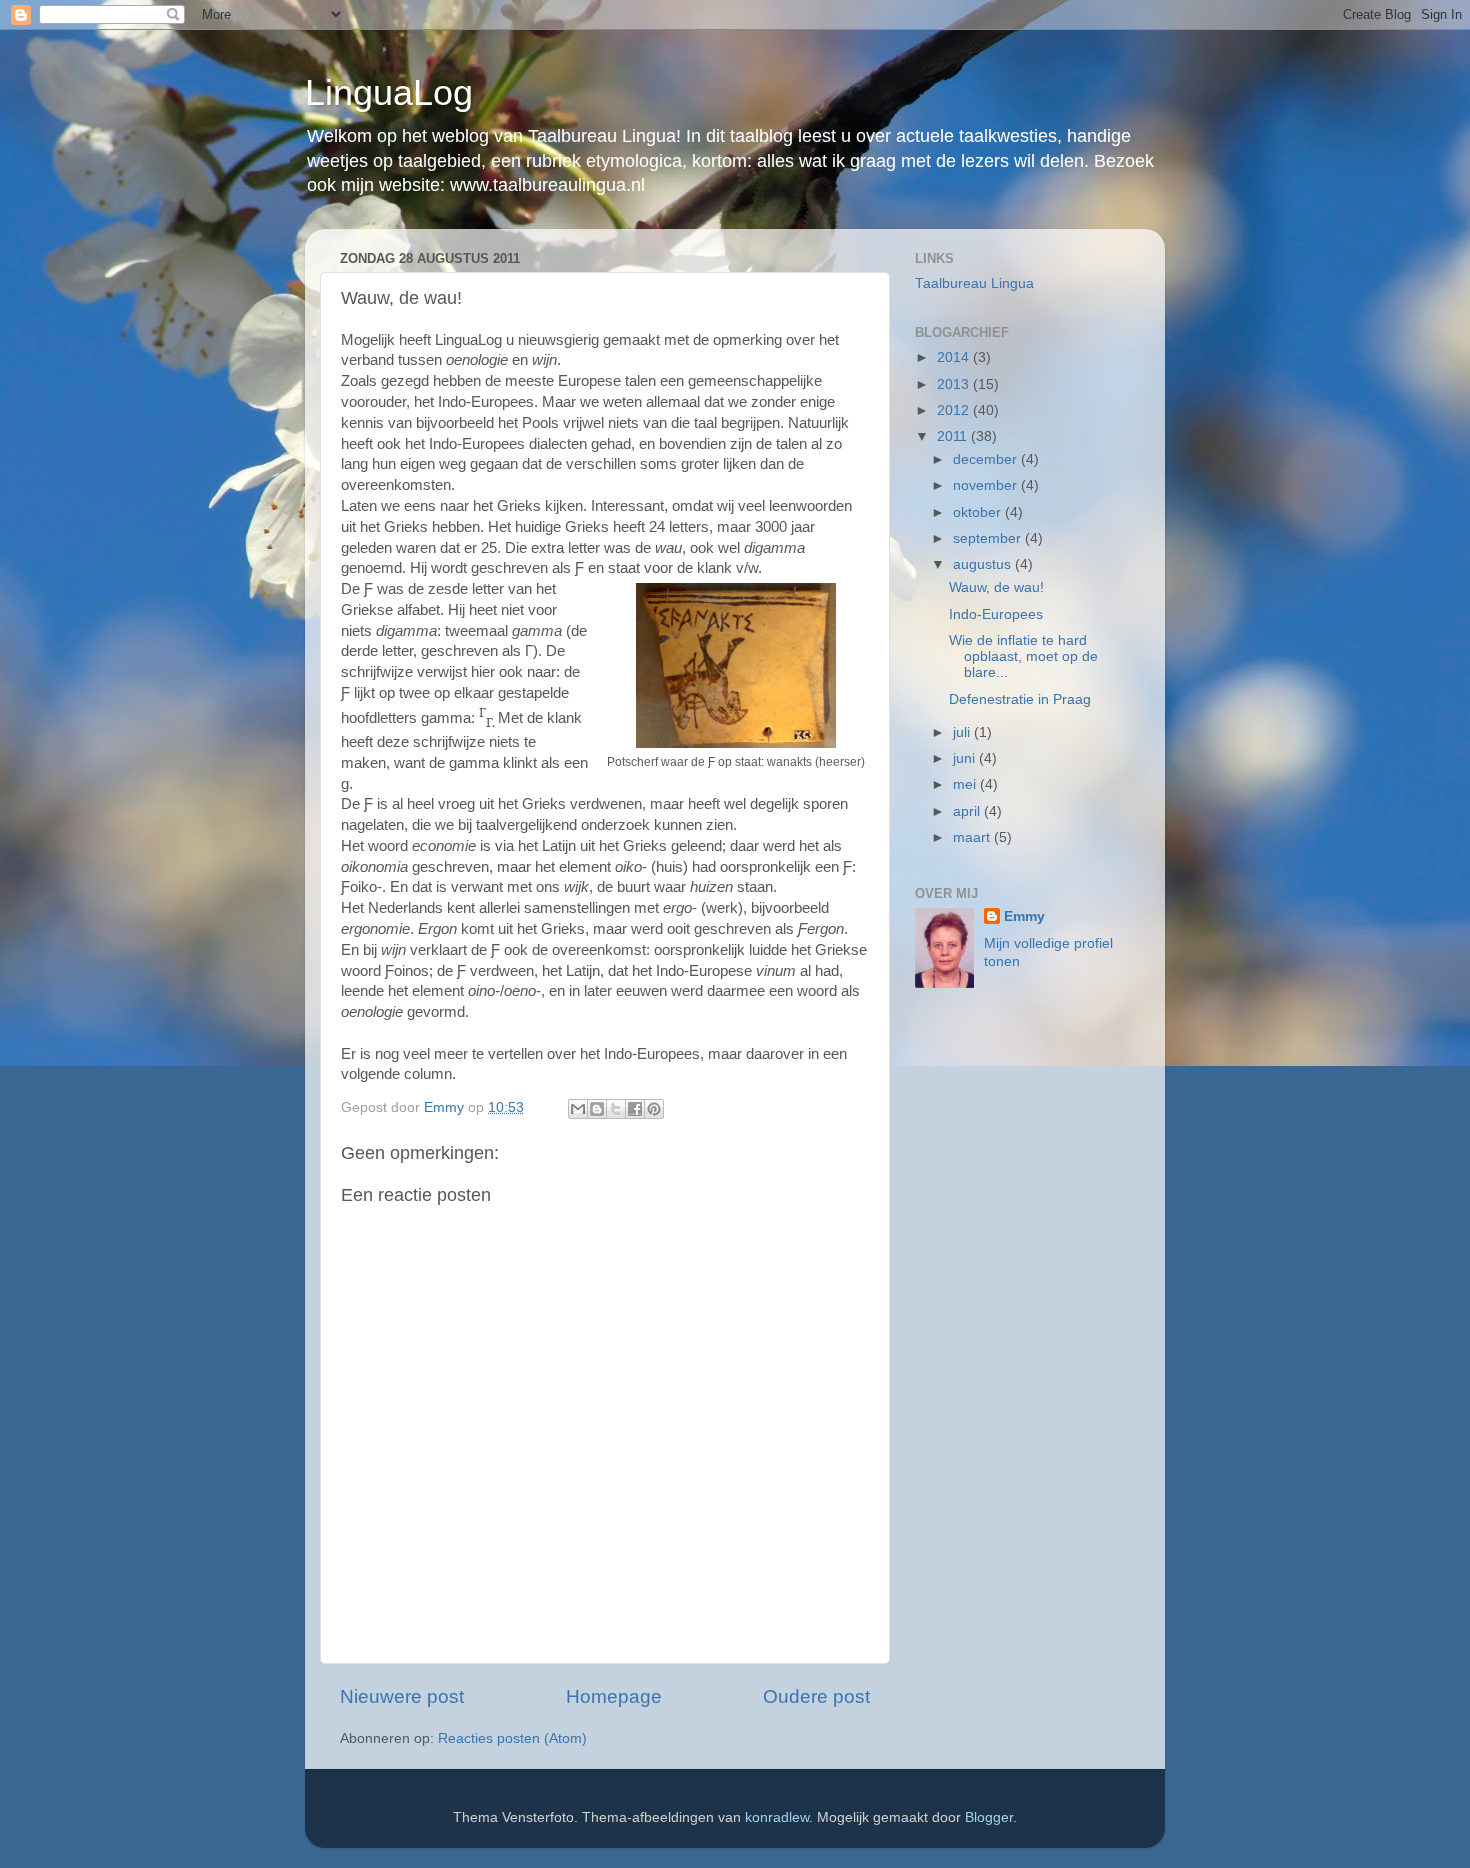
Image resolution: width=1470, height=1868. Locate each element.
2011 (954, 436)
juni (966, 758)
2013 (955, 384)
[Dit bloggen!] (597, 1109)
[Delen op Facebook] (635, 1109)
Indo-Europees (996, 614)
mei (966, 784)
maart (973, 837)
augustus (984, 564)
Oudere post (816, 1696)
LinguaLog (389, 92)
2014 (955, 357)
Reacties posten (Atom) (512, 1738)
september (989, 538)
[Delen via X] (616, 1109)
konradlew (777, 1817)
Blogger (989, 1817)
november (987, 485)
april (968, 811)
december (987, 459)
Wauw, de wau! (996, 587)
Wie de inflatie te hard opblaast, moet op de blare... (1023, 656)
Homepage (614, 1696)
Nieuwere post (402, 1696)
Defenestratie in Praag (1020, 699)
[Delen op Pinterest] (654, 1109)
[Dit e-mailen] (578, 1109)
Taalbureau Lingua (974, 283)
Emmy (1024, 916)
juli (963, 732)
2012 (955, 410)
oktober (979, 512)
